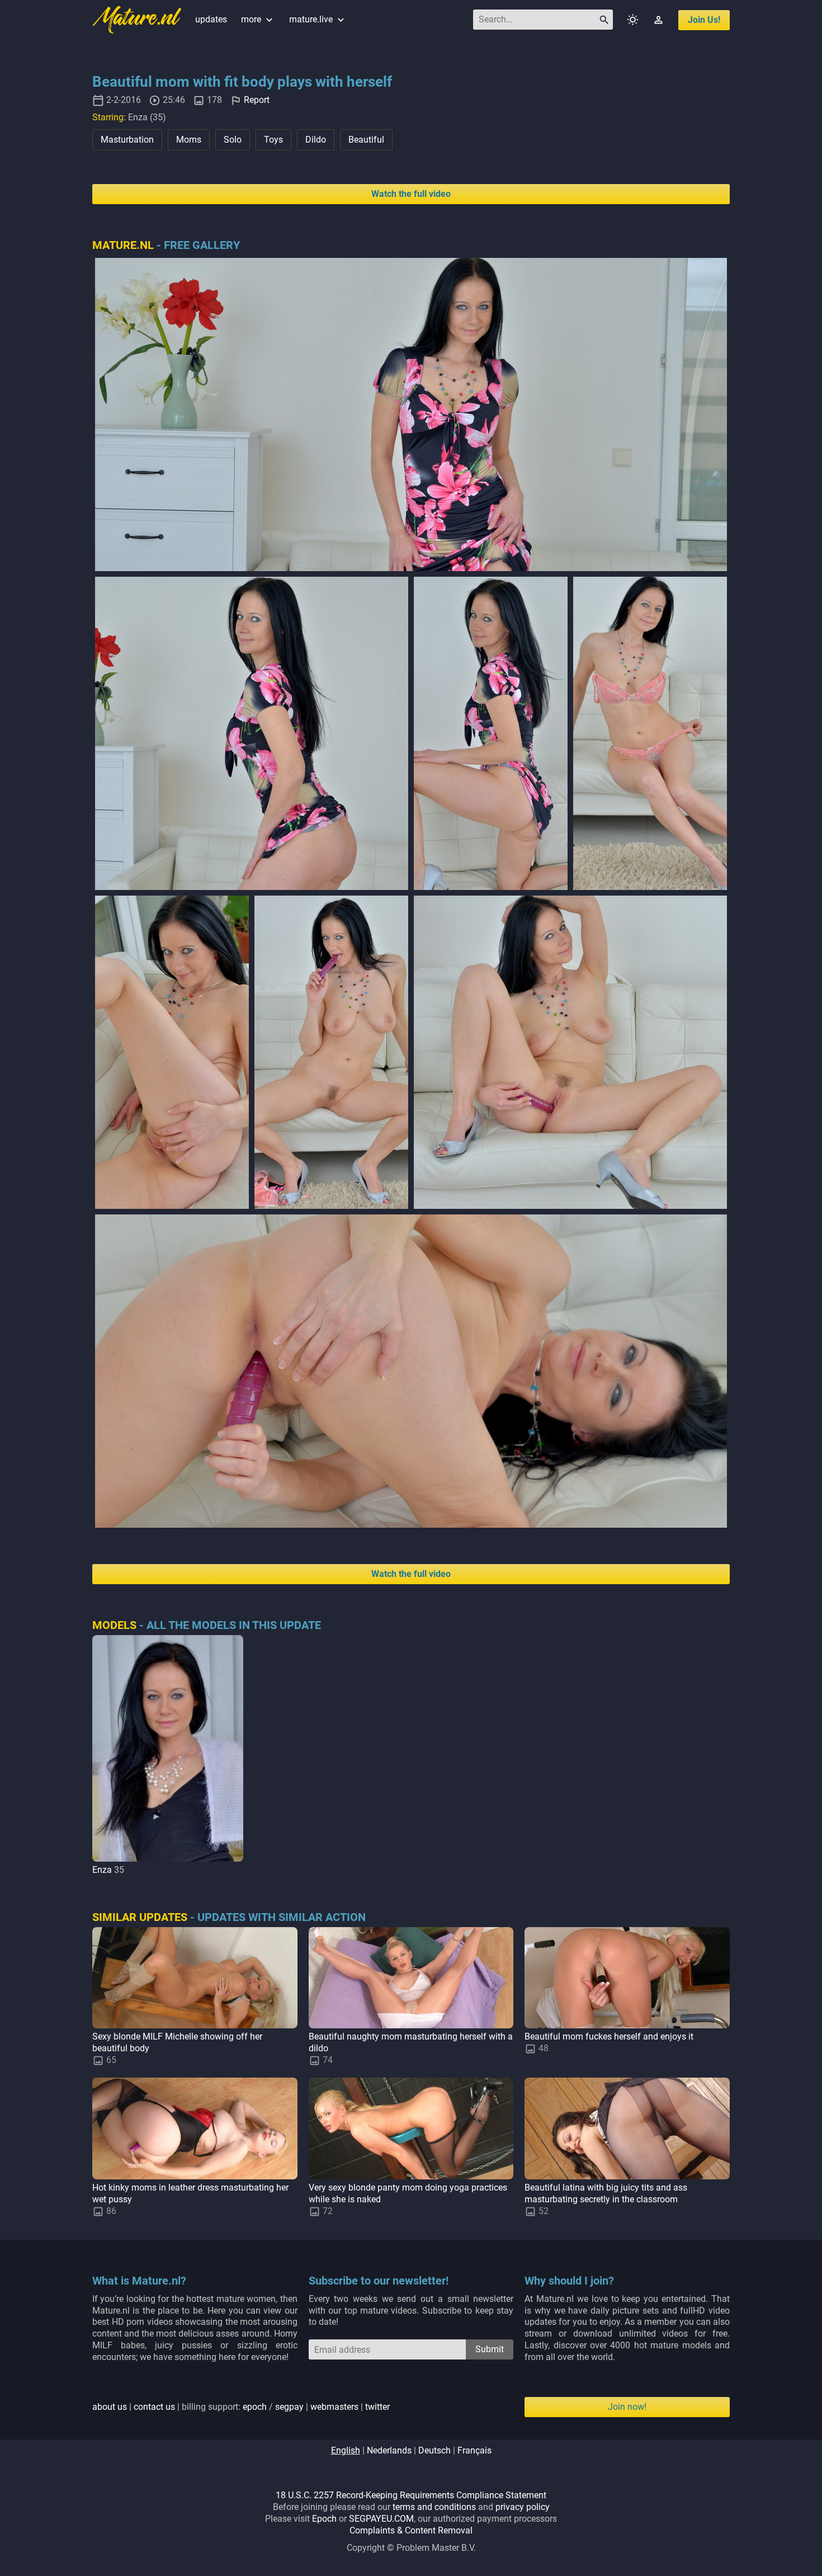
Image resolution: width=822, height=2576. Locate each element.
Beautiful (366, 140)
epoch (255, 2407)
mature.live (318, 19)
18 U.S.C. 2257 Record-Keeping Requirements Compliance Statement (411, 2495)
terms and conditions (434, 2507)
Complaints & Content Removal (411, 2530)
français (474, 2450)
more (258, 19)
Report (257, 100)
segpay (289, 2407)
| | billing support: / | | (241, 2407)
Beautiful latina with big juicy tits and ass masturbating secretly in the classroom (606, 2193)
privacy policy (523, 2507)
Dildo (316, 140)
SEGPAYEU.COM (381, 2519)
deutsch (434, 2450)
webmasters (334, 2407)
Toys (273, 140)
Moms (189, 140)
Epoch (324, 2519)
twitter (377, 2407)
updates (211, 19)
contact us (154, 2407)
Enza (102, 1870)
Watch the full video (411, 194)
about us (110, 2407)
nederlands (389, 2450)
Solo (233, 140)
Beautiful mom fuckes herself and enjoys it (609, 2036)
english (346, 2450)
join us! (704, 20)
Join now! (627, 2407)
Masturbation (127, 140)
